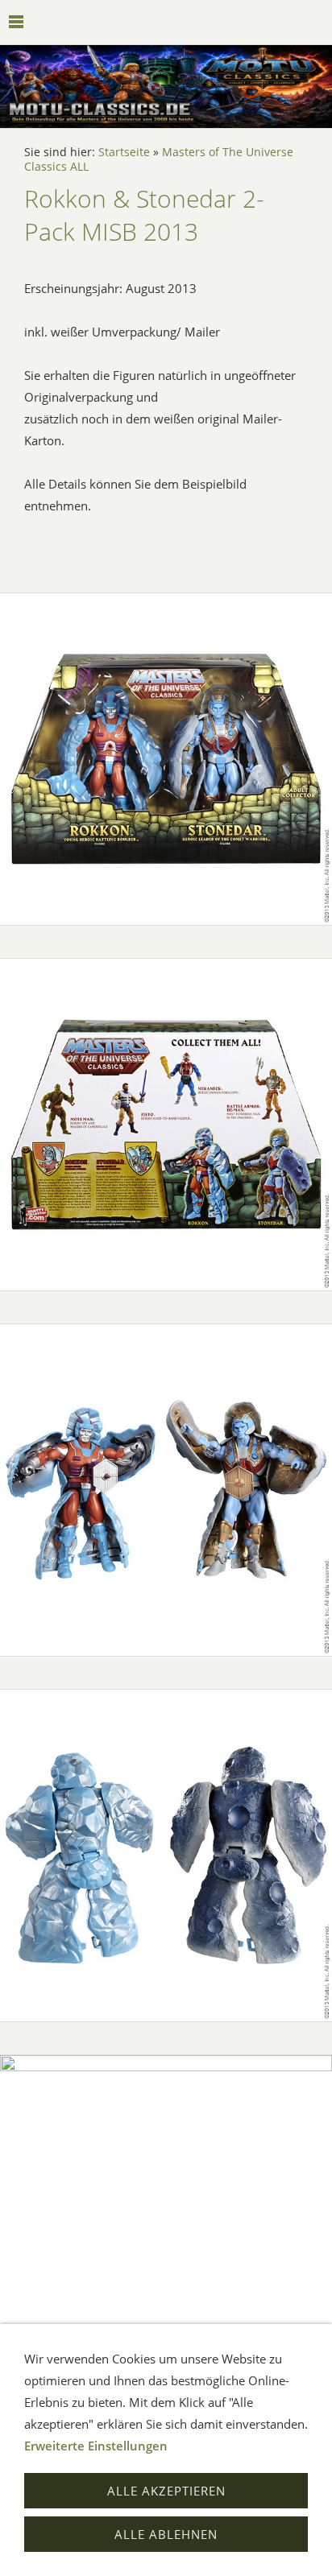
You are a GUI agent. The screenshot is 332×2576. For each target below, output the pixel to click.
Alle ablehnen (166, 2534)
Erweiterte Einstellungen (96, 2446)
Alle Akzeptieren (166, 2491)
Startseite (124, 152)
